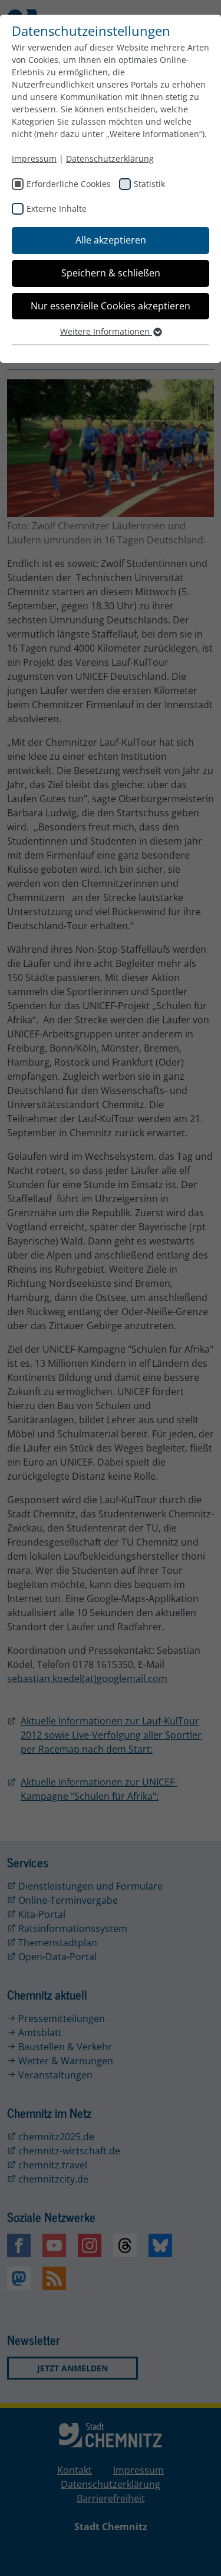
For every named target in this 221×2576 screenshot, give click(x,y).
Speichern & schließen (111, 273)
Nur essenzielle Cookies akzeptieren (111, 306)
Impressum (34, 159)
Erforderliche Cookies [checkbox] (69, 184)
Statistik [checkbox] (149, 184)
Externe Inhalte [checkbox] (57, 208)
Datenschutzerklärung (110, 159)
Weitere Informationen (106, 331)
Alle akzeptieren (111, 240)
